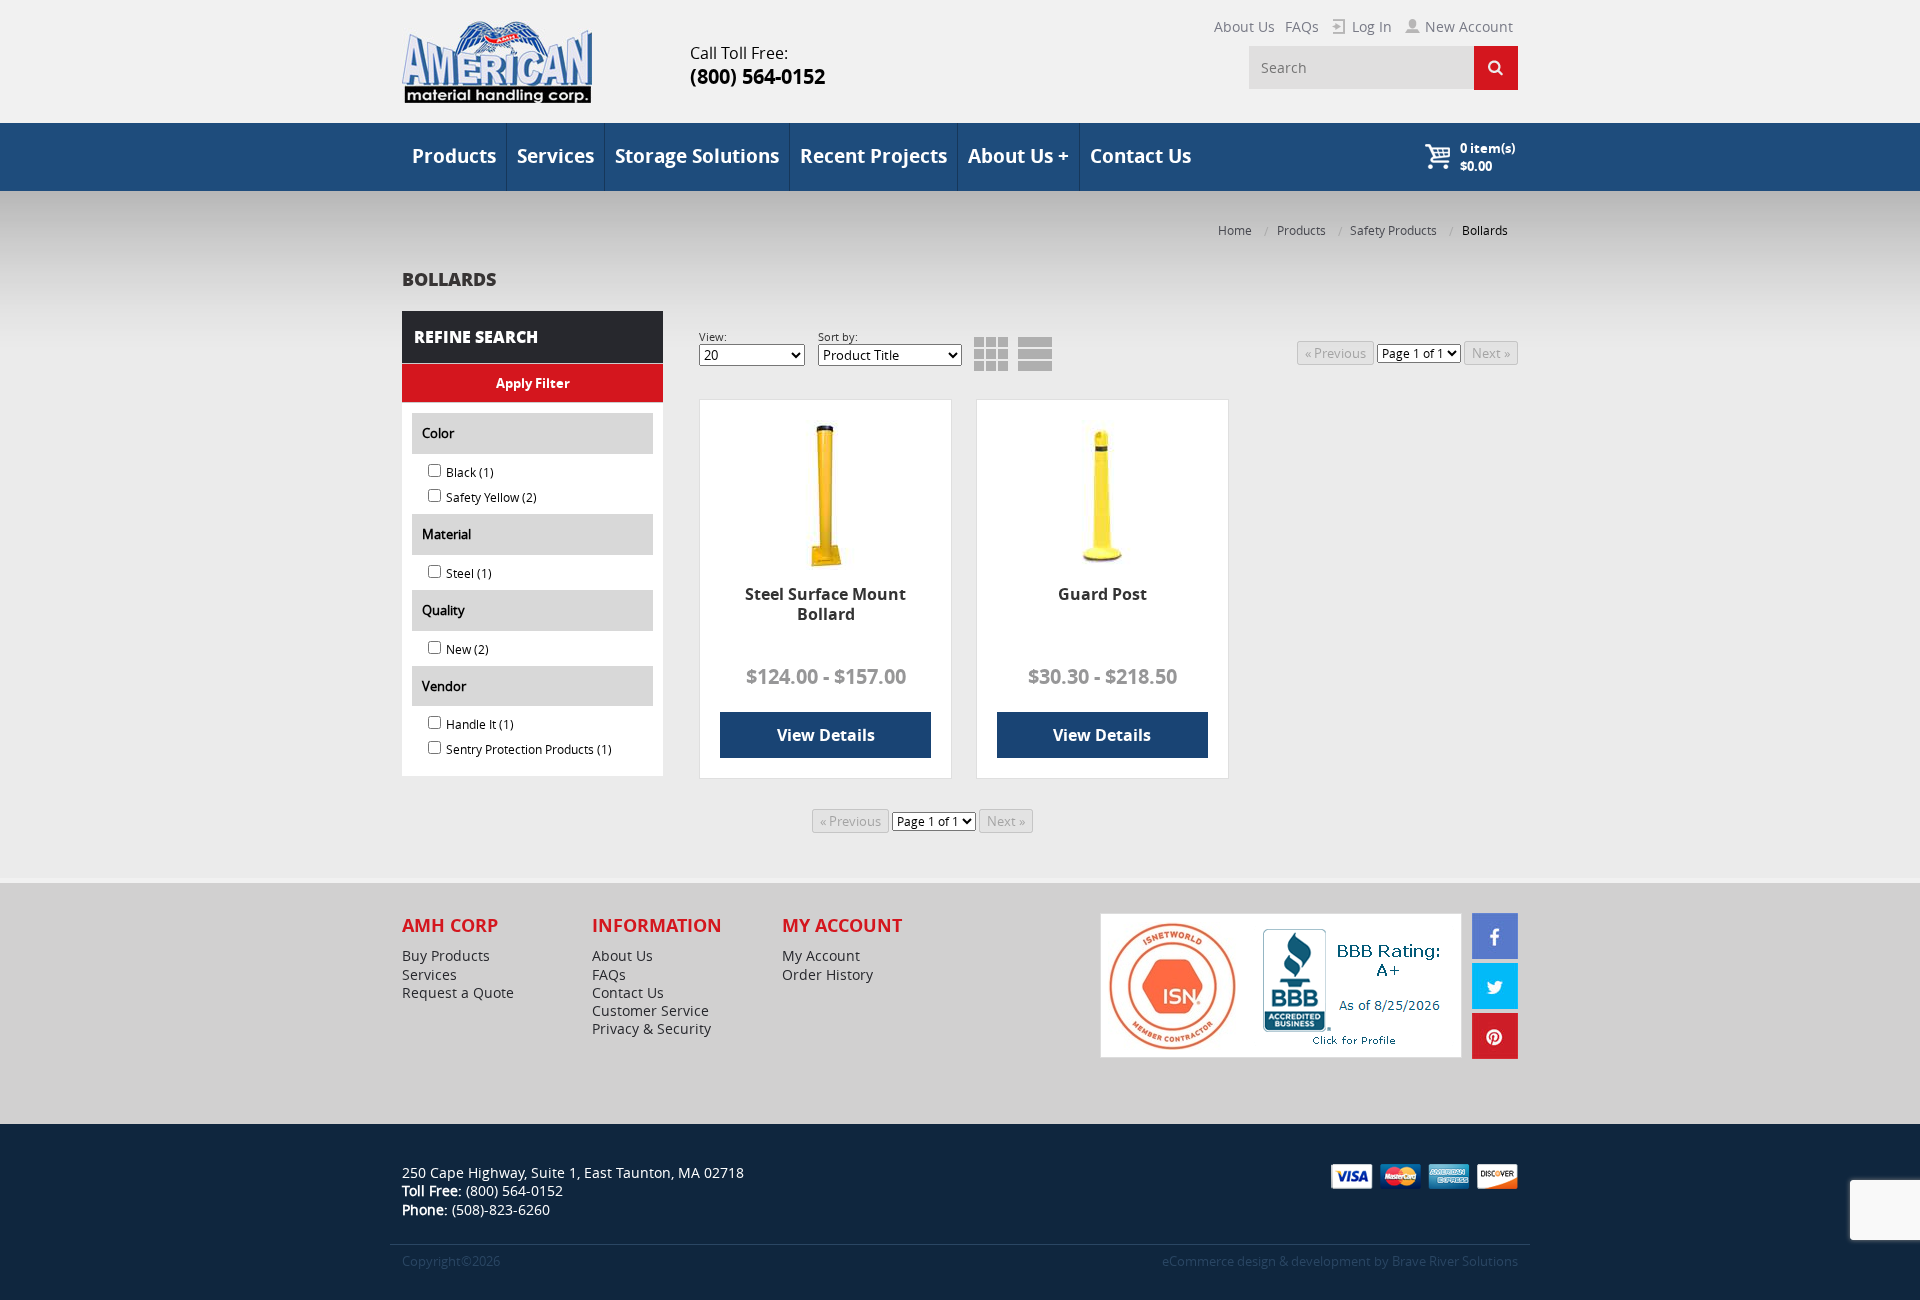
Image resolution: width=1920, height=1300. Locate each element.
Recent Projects (873, 156)
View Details (826, 735)
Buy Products (446, 956)
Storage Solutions (697, 156)
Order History (827, 975)
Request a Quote (458, 993)
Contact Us (1140, 156)
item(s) (1487, 157)
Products (1301, 230)
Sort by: (838, 336)
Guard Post (1102, 594)
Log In (1372, 26)
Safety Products (1393, 230)
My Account (821, 956)
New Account (1469, 26)
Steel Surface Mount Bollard (825, 603)
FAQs (1302, 26)
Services (555, 156)
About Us (1244, 26)
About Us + (1018, 156)
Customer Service (650, 1011)
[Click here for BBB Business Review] (1354, 984)
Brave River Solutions (1455, 1261)
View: (713, 336)
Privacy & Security (651, 1029)
